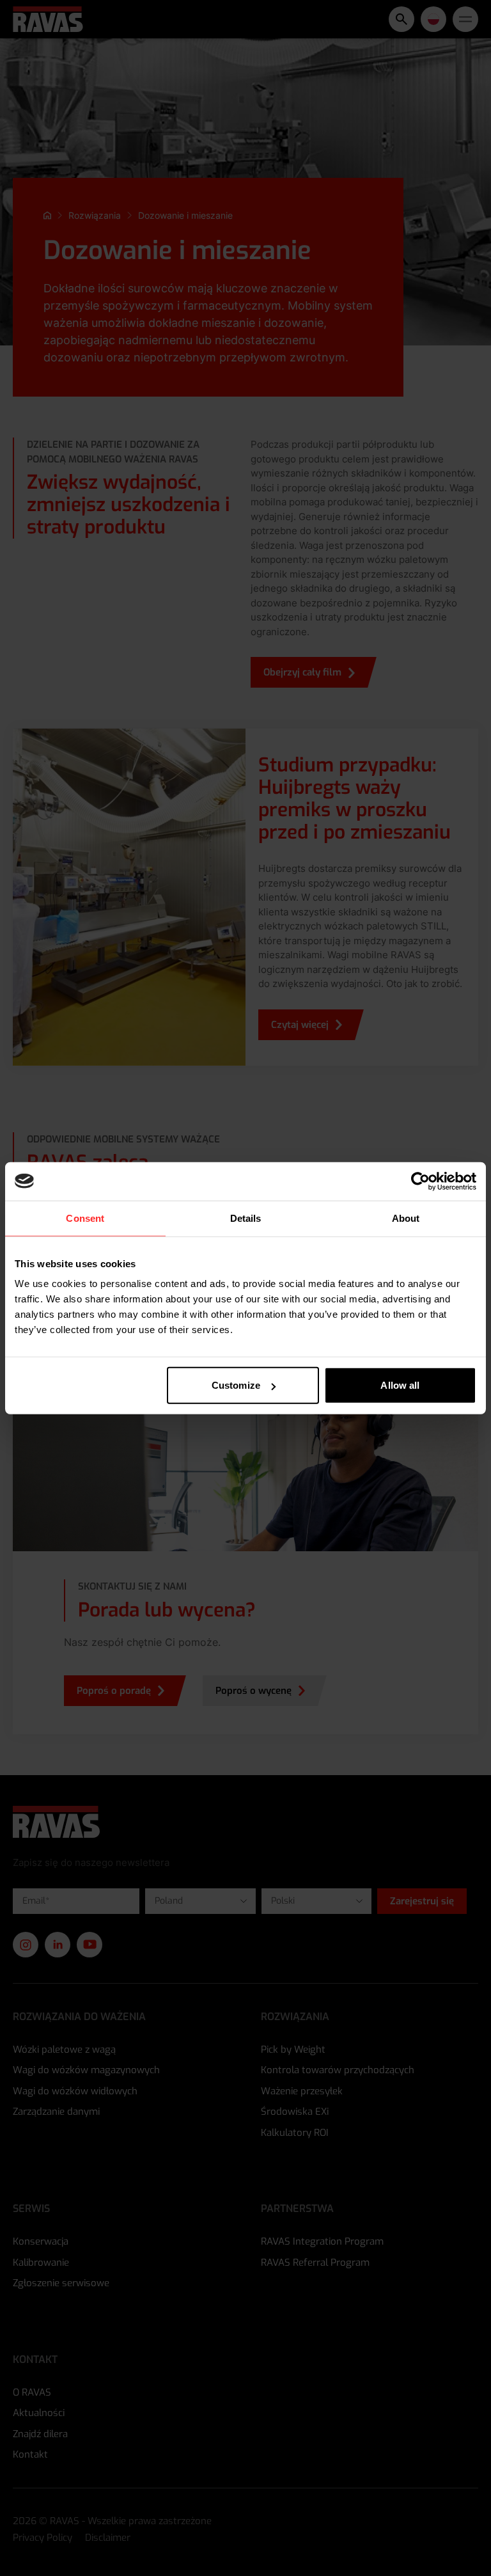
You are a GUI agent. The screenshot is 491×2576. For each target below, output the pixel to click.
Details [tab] (246, 1218)
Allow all (400, 1385)
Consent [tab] (85, 1218)
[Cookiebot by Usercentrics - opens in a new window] (420, 1181)
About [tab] (406, 1218)
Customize (236, 1385)
